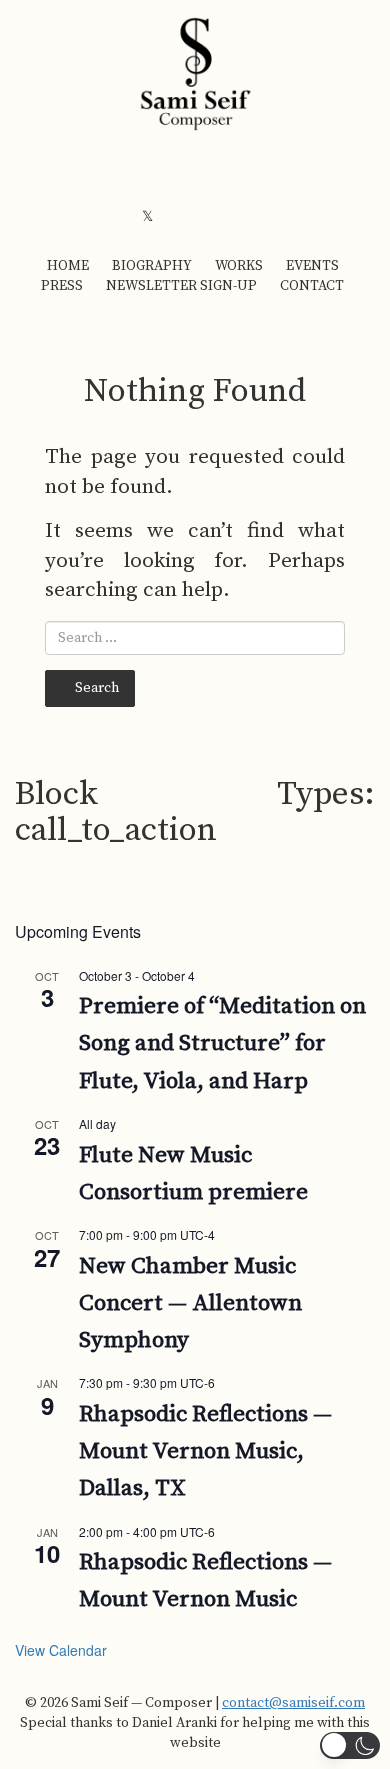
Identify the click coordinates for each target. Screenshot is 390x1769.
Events (312, 266)
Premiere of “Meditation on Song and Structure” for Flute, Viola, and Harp (222, 1044)
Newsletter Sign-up (181, 286)
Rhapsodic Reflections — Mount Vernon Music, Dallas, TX (205, 1452)
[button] (350, 1745)
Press (62, 286)
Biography (152, 266)
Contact (312, 286)
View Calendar (61, 1650)
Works (239, 266)
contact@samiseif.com (293, 1703)
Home (68, 266)
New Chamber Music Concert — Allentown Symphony (190, 1304)
